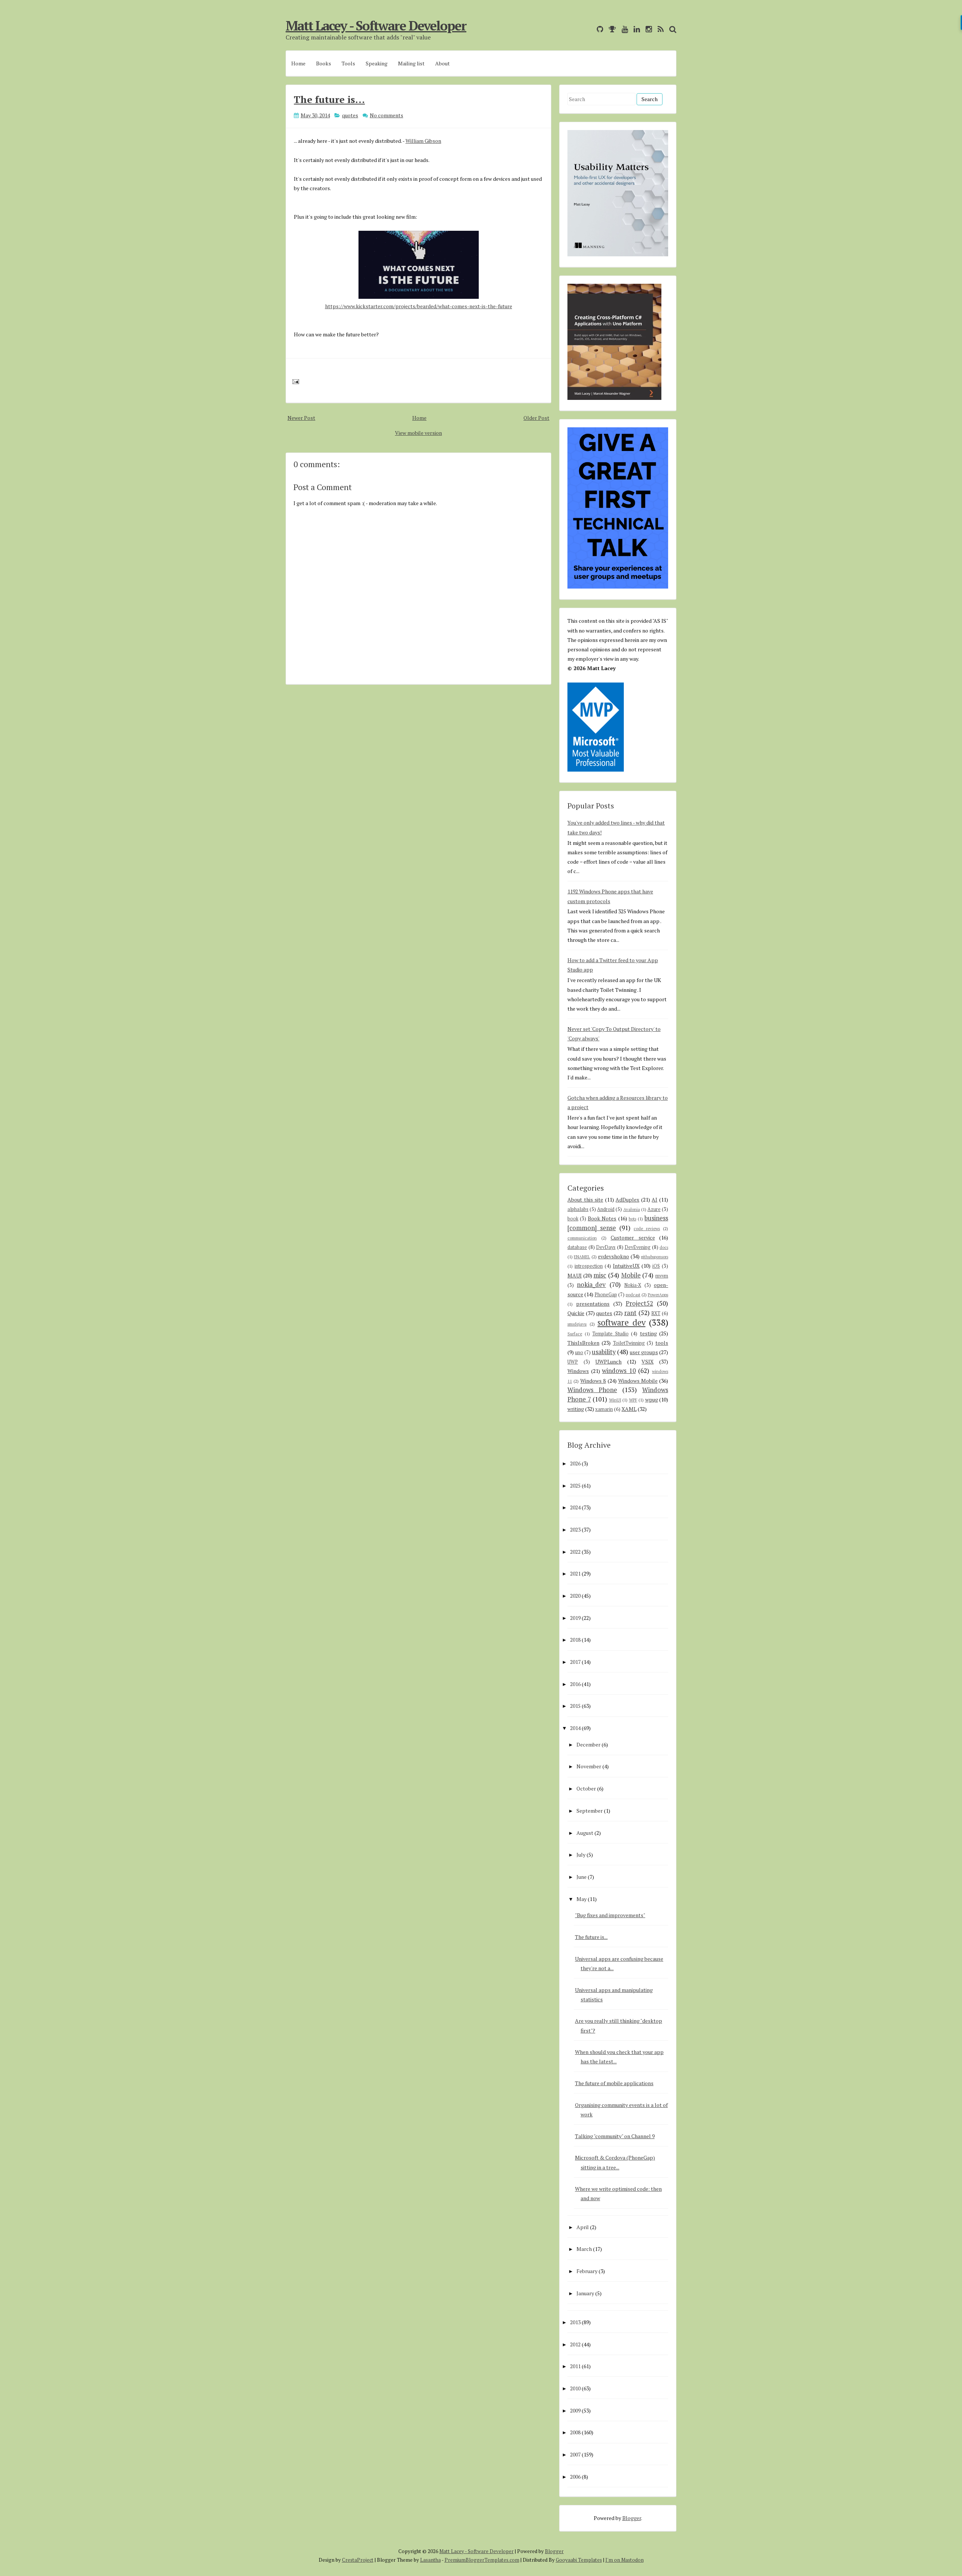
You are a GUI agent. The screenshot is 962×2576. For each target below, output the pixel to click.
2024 (575, 1507)
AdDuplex (627, 1199)
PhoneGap (606, 1295)
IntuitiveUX (626, 1266)
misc (600, 1275)
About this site (585, 1199)
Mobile (631, 1275)
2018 (575, 1640)
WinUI (615, 1400)
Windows (578, 1371)
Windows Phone (592, 1390)
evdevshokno (613, 1256)
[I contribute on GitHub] (598, 29)
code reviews (647, 1228)
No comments (386, 115)
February (587, 2271)
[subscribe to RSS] (659, 29)
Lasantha (430, 2560)
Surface (575, 1334)
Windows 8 (593, 1381)
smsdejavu (577, 1324)
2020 (575, 1596)
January (585, 2293)
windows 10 (619, 1371)
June (582, 1877)
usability (604, 1352)
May (582, 1899)
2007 (575, 2454)
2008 (575, 2432)
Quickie (576, 1313)
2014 (575, 1728)
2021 (575, 1573)
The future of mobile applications (614, 2083)
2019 (575, 1618)
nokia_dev (591, 1285)
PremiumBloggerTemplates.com (482, 2560)
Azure (654, 1209)
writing (576, 1409)
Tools (348, 63)
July (581, 1855)
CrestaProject (358, 2560)
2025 (575, 1486)
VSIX (647, 1361)
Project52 (639, 1303)
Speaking (377, 63)
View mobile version (418, 433)
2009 (575, 2410)
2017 (575, 1662)
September (590, 1811)
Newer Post (301, 418)
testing (648, 1333)
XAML (629, 1409)
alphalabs (578, 1209)
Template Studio (610, 1334)
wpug (652, 1399)
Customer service (633, 1237)
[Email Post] (294, 381)
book (573, 1219)
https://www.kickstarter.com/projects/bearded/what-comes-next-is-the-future (419, 306)
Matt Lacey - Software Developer (376, 26)
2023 (575, 1529)
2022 (575, 1552)
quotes (350, 115)
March (584, 2249)
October (586, 1788)
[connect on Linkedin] (635, 29)
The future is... (329, 99)
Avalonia (632, 1209)
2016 (575, 1684)
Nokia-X (633, 1285)
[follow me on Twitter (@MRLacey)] (589, 29)
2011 (575, 2366)
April (583, 2227)
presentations (593, 1304)
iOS (656, 1266)
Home (298, 63)
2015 (575, 1706)
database (577, 1247)
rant (630, 1313)
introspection (589, 1266)
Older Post (536, 418)
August (585, 1833)
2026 (575, 1463)
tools (662, 1343)
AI (654, 1199)
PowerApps (658, 1295)
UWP (573, 1362)
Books (324, 63)
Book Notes (602, 1218)
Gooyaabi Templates (579, 2560)
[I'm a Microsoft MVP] (610, 29)
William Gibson (423, 141)
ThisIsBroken (583, 1343)
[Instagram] (647, 29)
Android (606, 1209)
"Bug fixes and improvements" (610, 1915)
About (442, 63)
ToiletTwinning (629, 1343)
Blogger (632, 2518)
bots (632, 1219)
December (588, 1744)
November (589, 1766)
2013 (575, 2322)
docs (664, 1247)
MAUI (575, 1275)
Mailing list (411, 63)
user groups (644, 1352)
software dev (622, 1322)
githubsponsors (654, 1257)
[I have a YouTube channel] (623, 29)
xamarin (604, 1409)
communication (582, 1238)
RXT (656, 1313)
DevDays (606, 1247)
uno (579, 1352)
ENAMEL (582, 1257)
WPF (633, 1400)
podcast (633, 1295)
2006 (575, 2477)
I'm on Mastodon (625, 2560)
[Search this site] (671, 29)
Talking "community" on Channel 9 (615, 2136)
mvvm (662, 1276)
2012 (575, 2344)
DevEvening (638, 1247)
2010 (575, 2388)
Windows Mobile (638, 1381)
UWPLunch (608, 1361)
